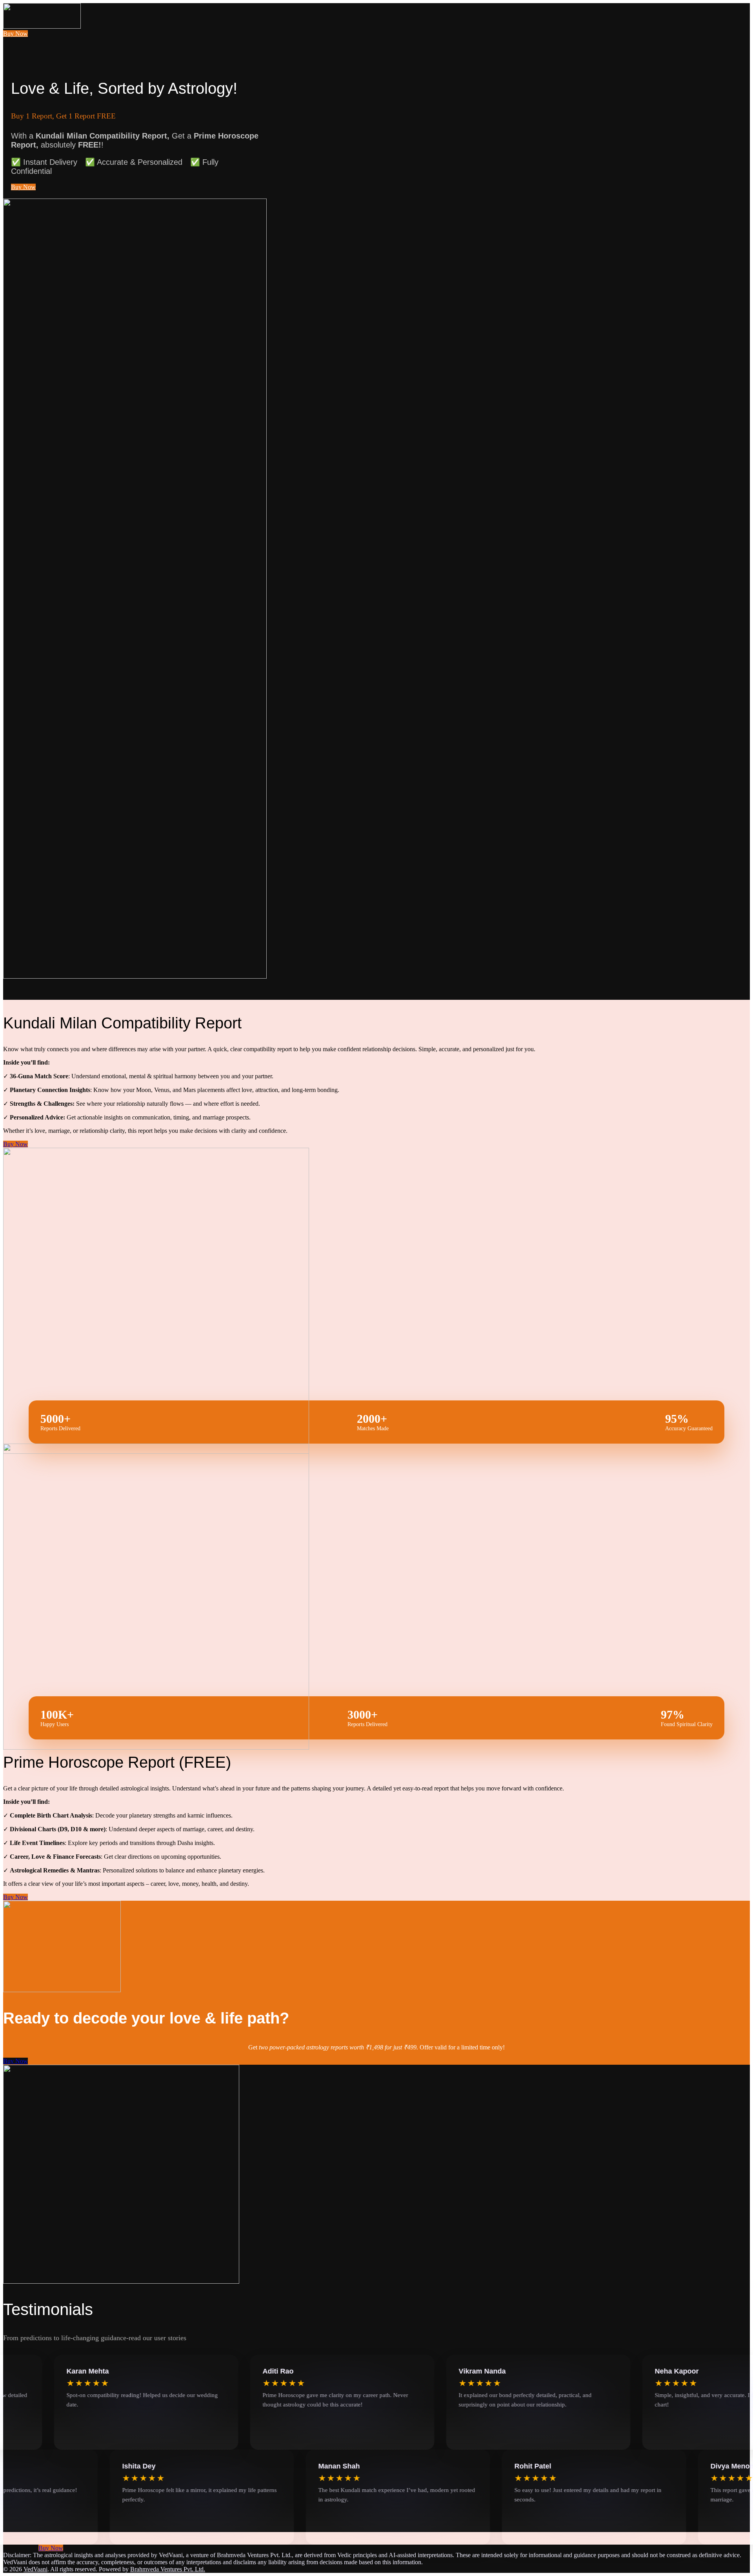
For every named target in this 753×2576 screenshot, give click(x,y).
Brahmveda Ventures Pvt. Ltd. (168, 2569)
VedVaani (35, 2569)
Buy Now (15, 34)
